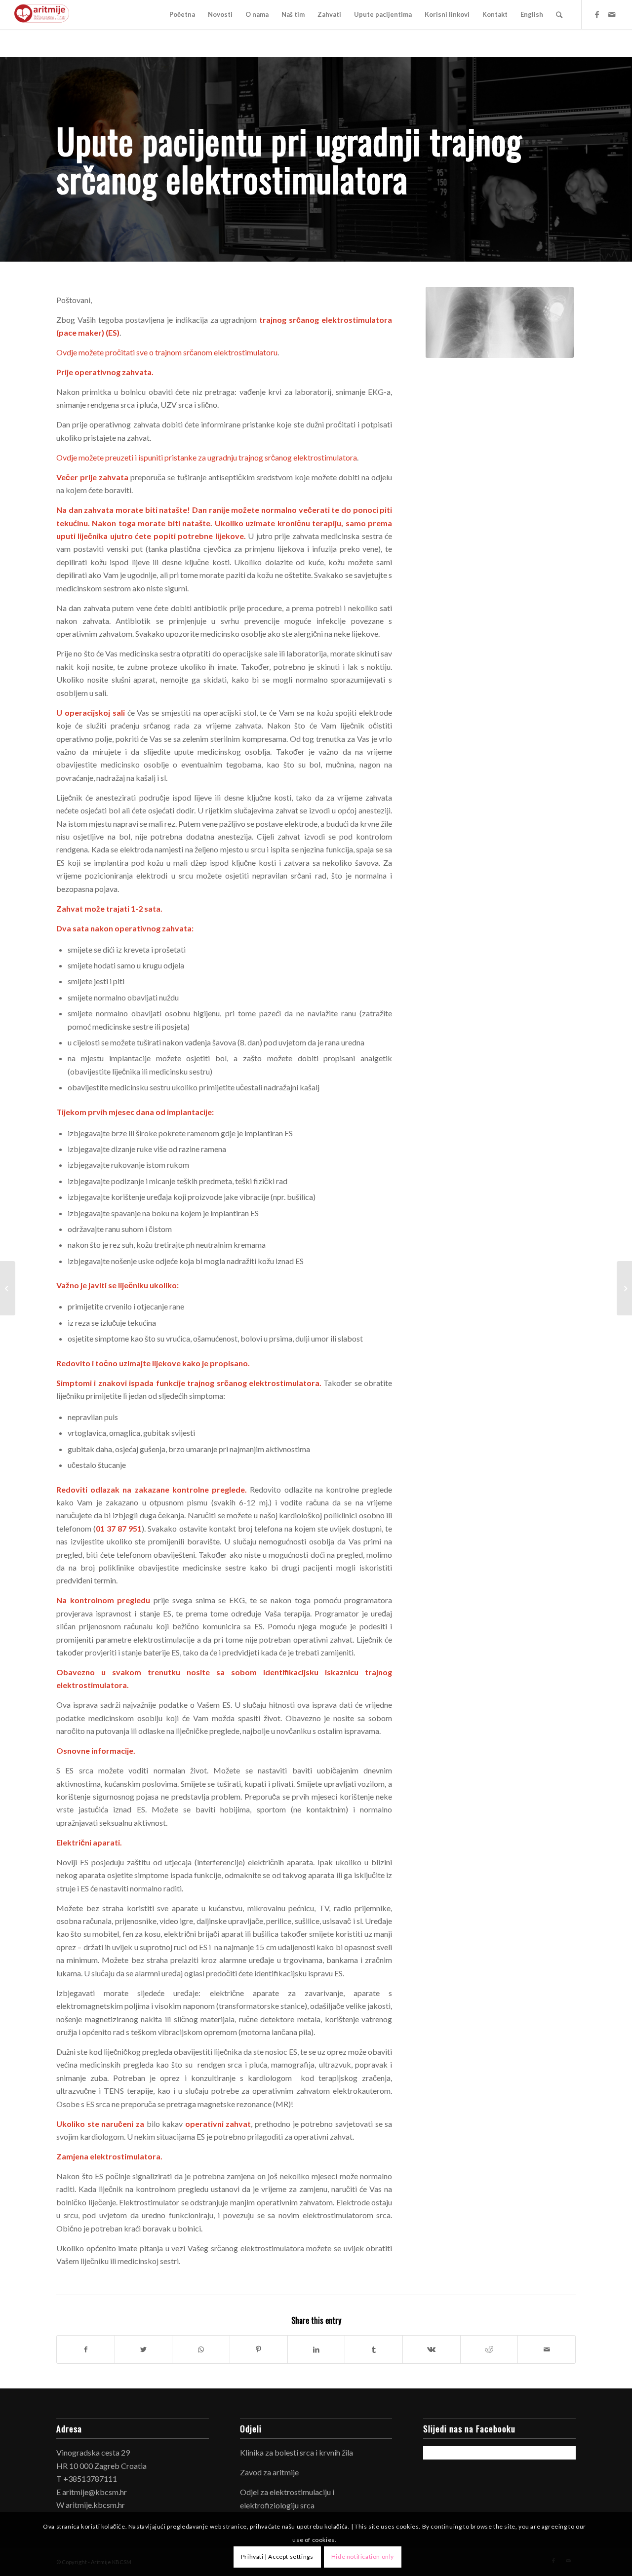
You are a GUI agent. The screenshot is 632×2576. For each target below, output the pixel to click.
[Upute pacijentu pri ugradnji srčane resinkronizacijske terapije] (8, 1288)
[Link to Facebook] (597, 14)
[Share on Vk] (432, 2349)
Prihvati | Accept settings (277, 2557)
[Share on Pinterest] (259, 2349)
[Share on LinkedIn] (316, 2349)
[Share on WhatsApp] (201, 2349)
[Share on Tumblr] (374, 2349)
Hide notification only (363, 2557)
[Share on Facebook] (86, 2349)
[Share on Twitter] (144, 2349)
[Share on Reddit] (489, 2349)
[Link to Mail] (612, 14)
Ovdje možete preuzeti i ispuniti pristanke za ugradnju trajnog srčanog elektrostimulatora (207, 457)
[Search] (559, 15)
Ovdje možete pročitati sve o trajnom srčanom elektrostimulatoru (167, 352)
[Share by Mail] (547, 2349)
